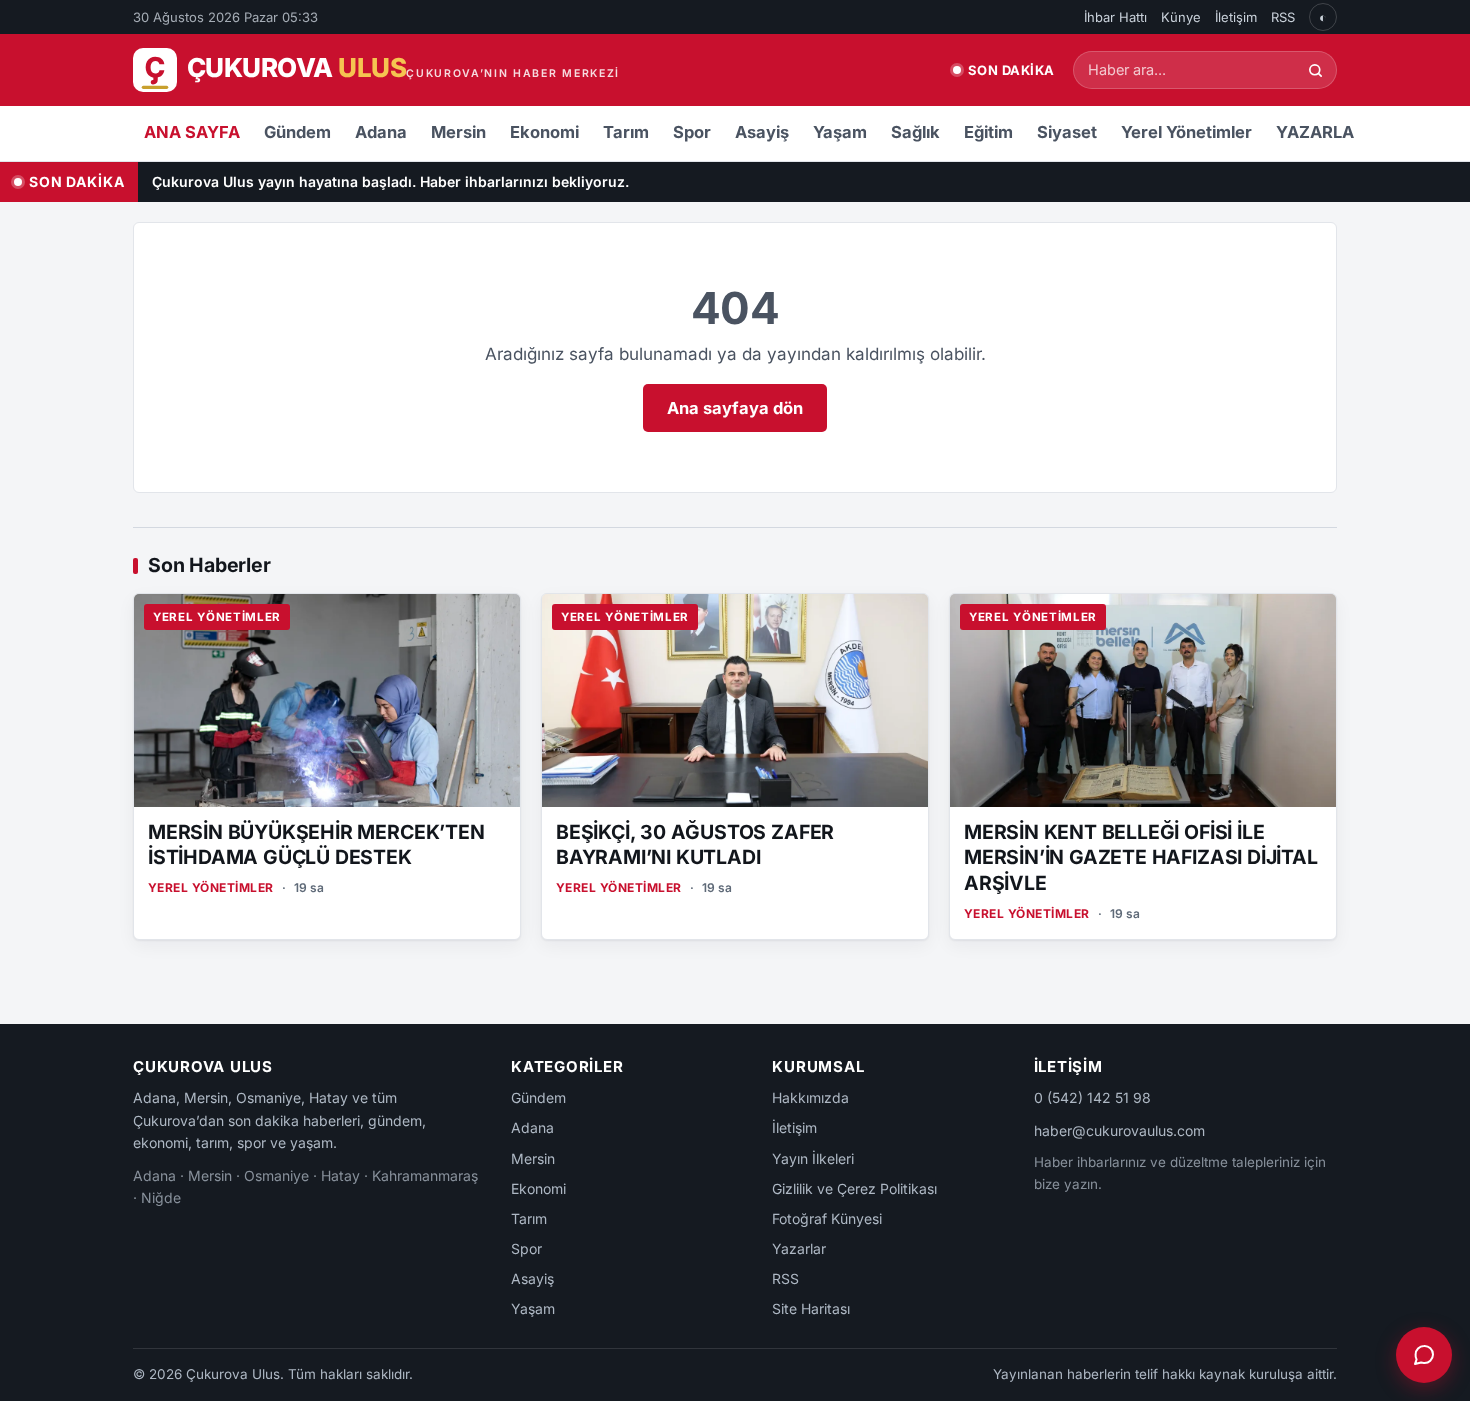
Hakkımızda (810, 1097)
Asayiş (762, 132)
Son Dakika (1011, 70)
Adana (381, 132)
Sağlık (915, 132)
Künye (1181, 17)
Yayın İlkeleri (813, 1158)
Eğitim (988, 132)
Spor (692, 132)
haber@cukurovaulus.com (1119, 1130)
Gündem (297, 132)
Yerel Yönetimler (1186, 132)
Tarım (626, 132)
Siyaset (1067, 132)
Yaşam (840, 132)
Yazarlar (799, 1248)
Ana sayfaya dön (735, 408)
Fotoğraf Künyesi (827, 1218)
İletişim (1236, 17)
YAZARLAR (1320, 132)
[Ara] (1315, 70)
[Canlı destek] (1424, 1355)
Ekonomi (544, 132)
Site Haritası (811, 1308)
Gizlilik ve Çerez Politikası (854, 1188)
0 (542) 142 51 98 (1092, 1097)
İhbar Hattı (1115, 17)
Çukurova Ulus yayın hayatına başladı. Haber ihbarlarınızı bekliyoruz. (390, 181)
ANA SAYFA (192, 132)
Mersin (458, 132)
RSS (1283, 17)
